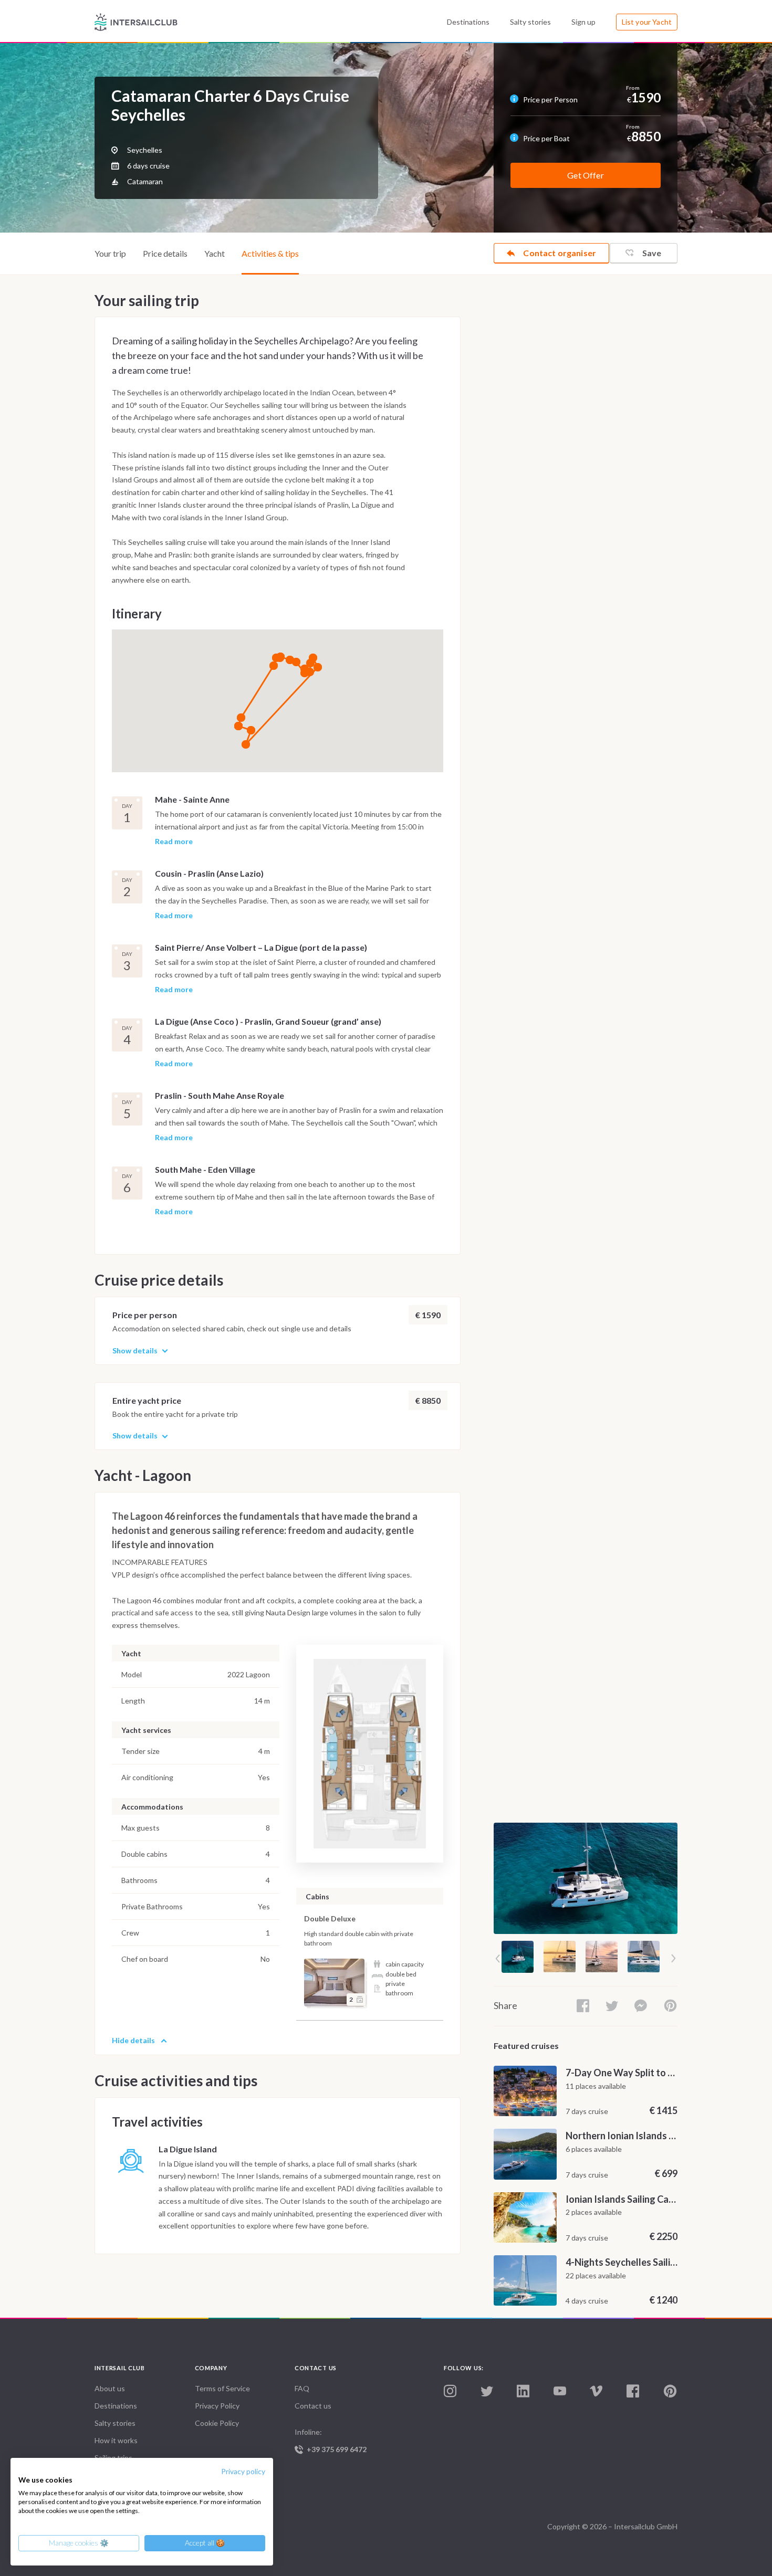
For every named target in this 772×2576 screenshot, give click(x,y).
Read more (174, 842)
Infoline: (331, 2441)
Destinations (468, 22)
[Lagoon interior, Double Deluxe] (334, 1983)
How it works (116, 2440)
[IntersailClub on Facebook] (633, 2391)
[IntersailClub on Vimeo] (596, 2391)
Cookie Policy (217, 2423)
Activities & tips (270, 253)
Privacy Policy (217, 2406)
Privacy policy (243, 2471)
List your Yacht (647, 22)
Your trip (110, 253)
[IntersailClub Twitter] (487, 2392)
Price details (165, 253)
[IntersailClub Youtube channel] (560, 2391)
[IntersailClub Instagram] (450, 2391)
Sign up (583, 22)
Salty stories (530, 22)
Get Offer (585, 175)
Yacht (215, 253)
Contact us (313, 2406)
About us (110, 2388)
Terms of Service (222, 2388)
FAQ (302, 2388)
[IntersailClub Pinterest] (670, 2391)
